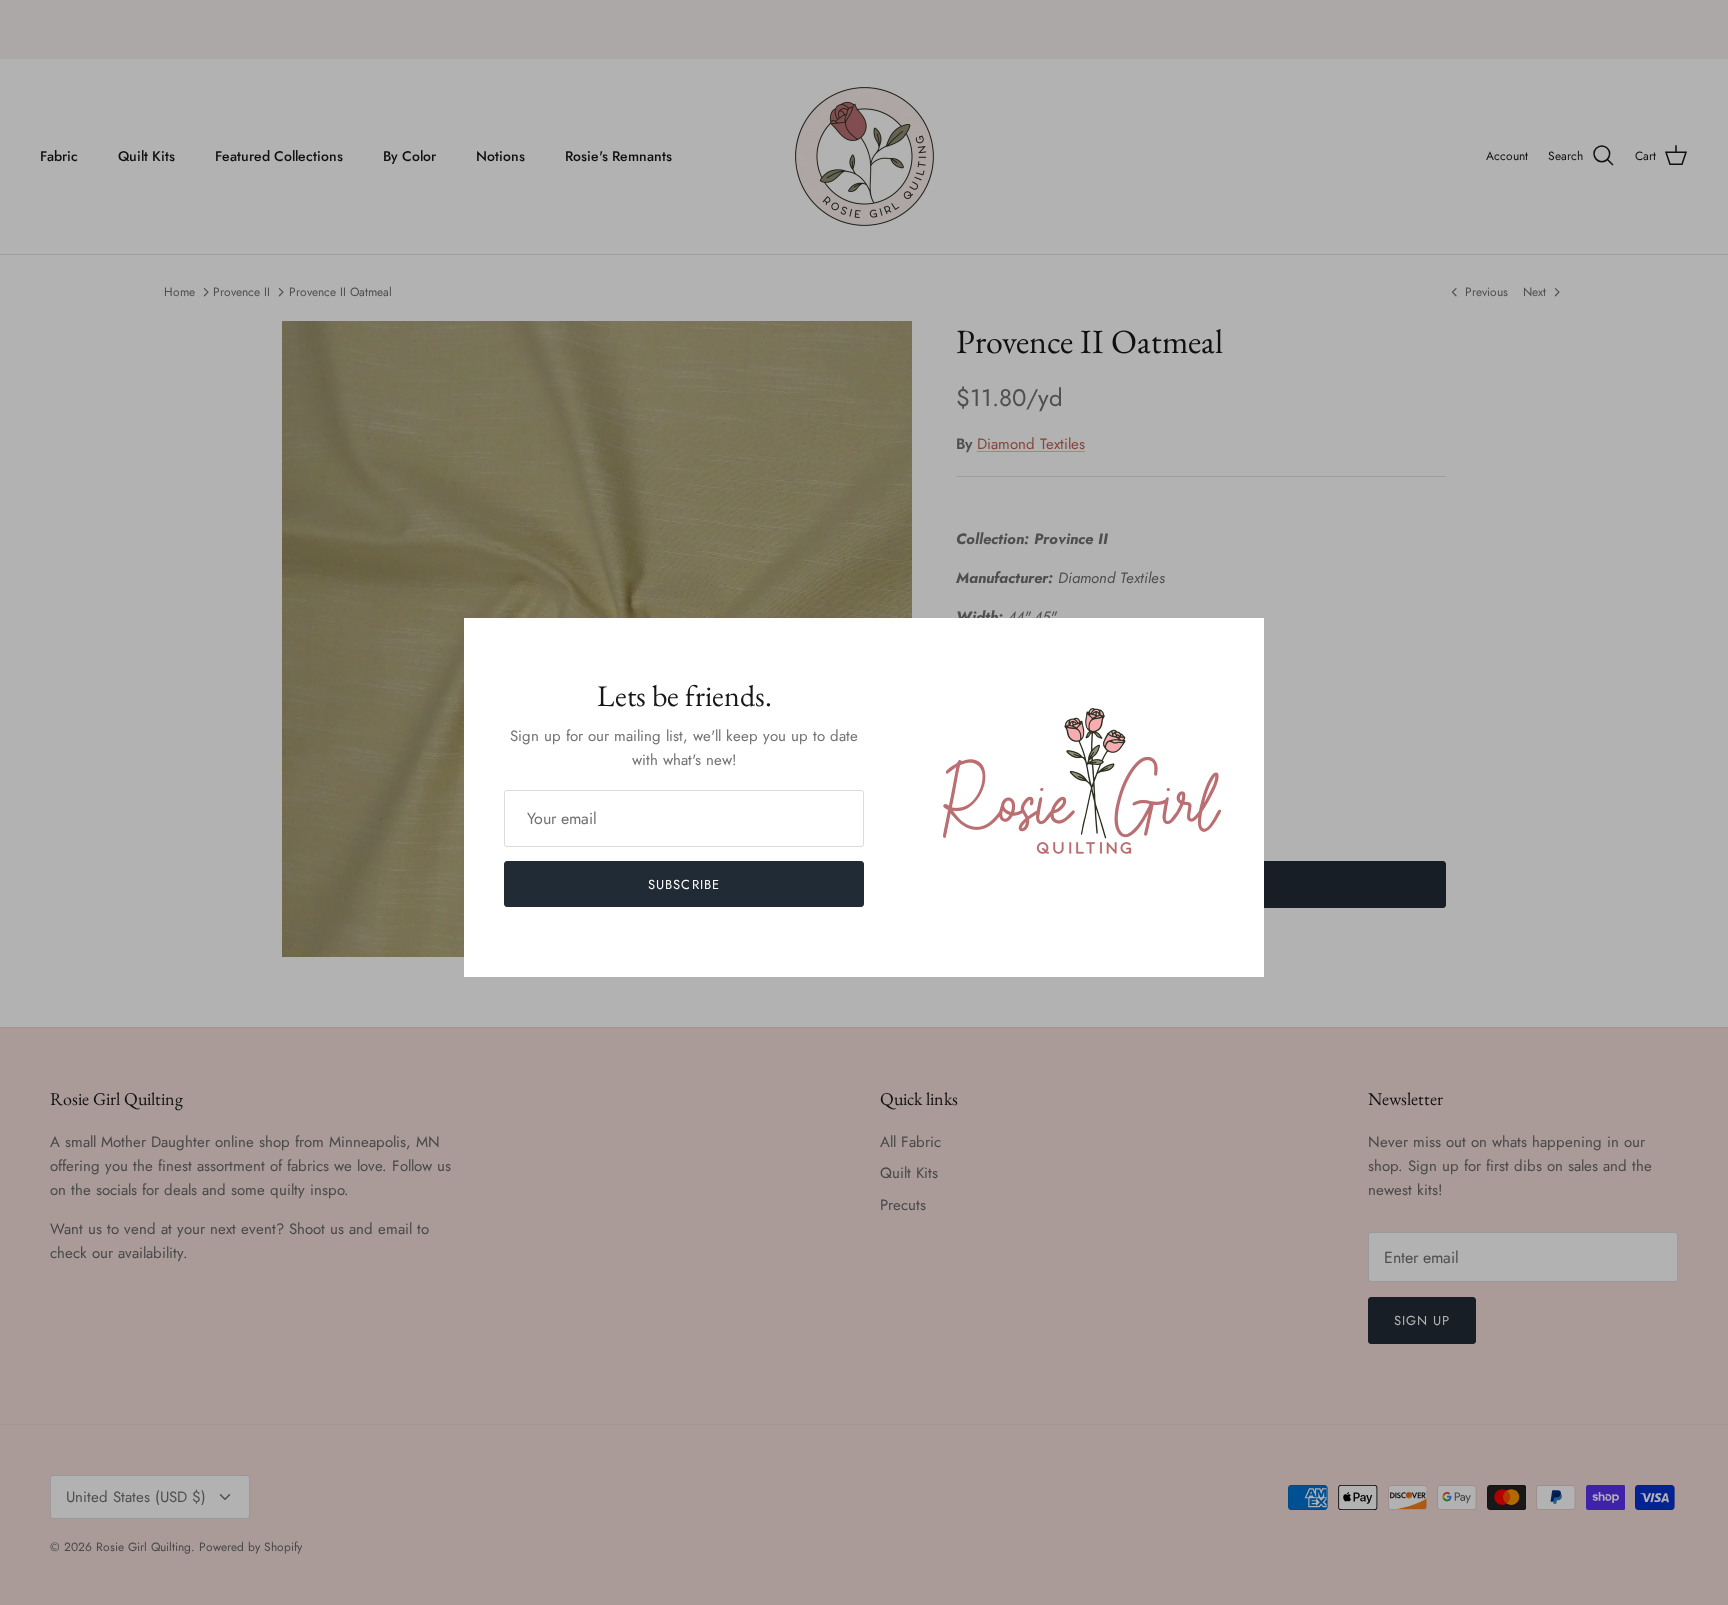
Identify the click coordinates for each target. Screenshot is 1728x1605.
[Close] (1239, 643)
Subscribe (683, 884)
